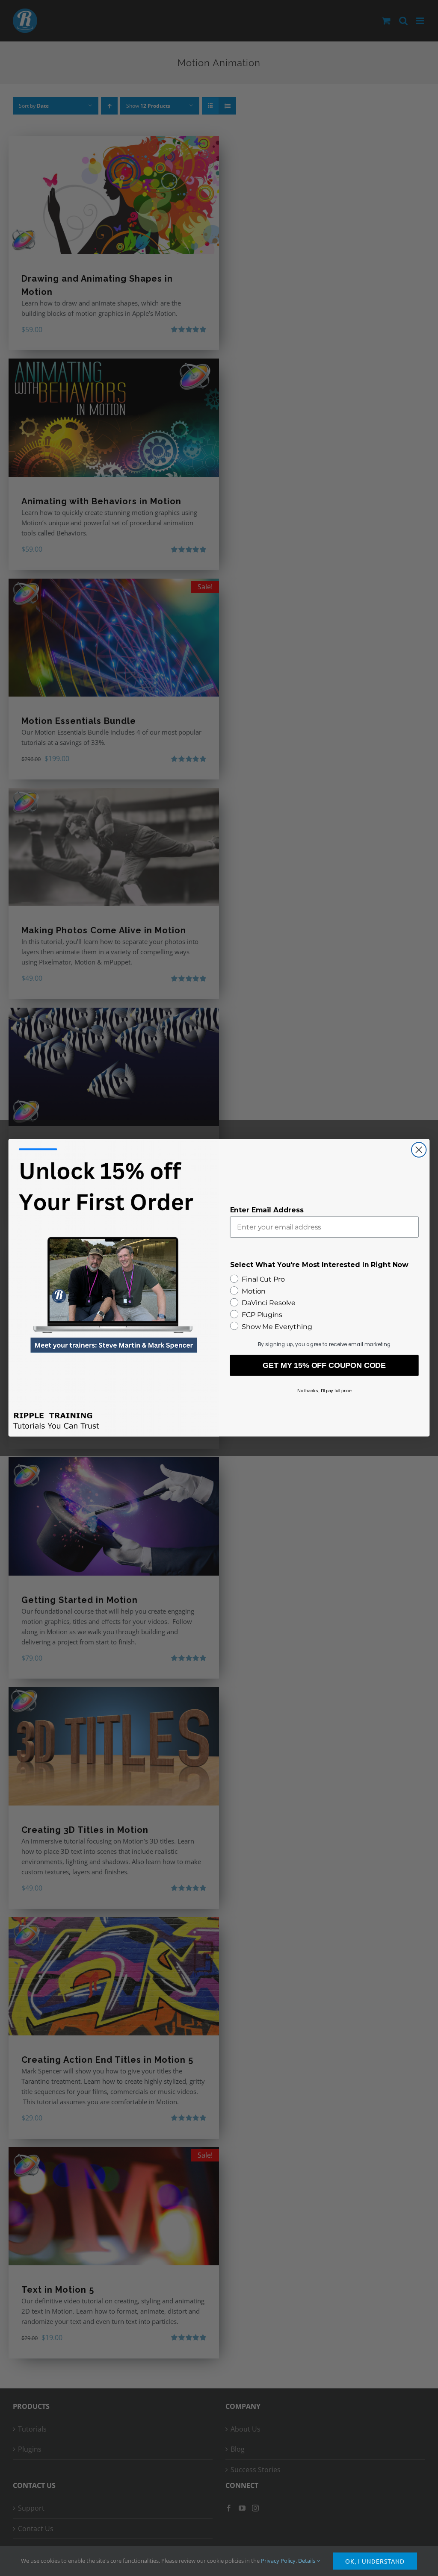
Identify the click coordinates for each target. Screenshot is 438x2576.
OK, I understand (375, 2561)
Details (307, 2561)
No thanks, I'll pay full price (324, 1391)
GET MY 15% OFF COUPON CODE (324, 1366)
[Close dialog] (419, 1150)
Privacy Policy (278, 2561)
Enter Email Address (267, 1210)
